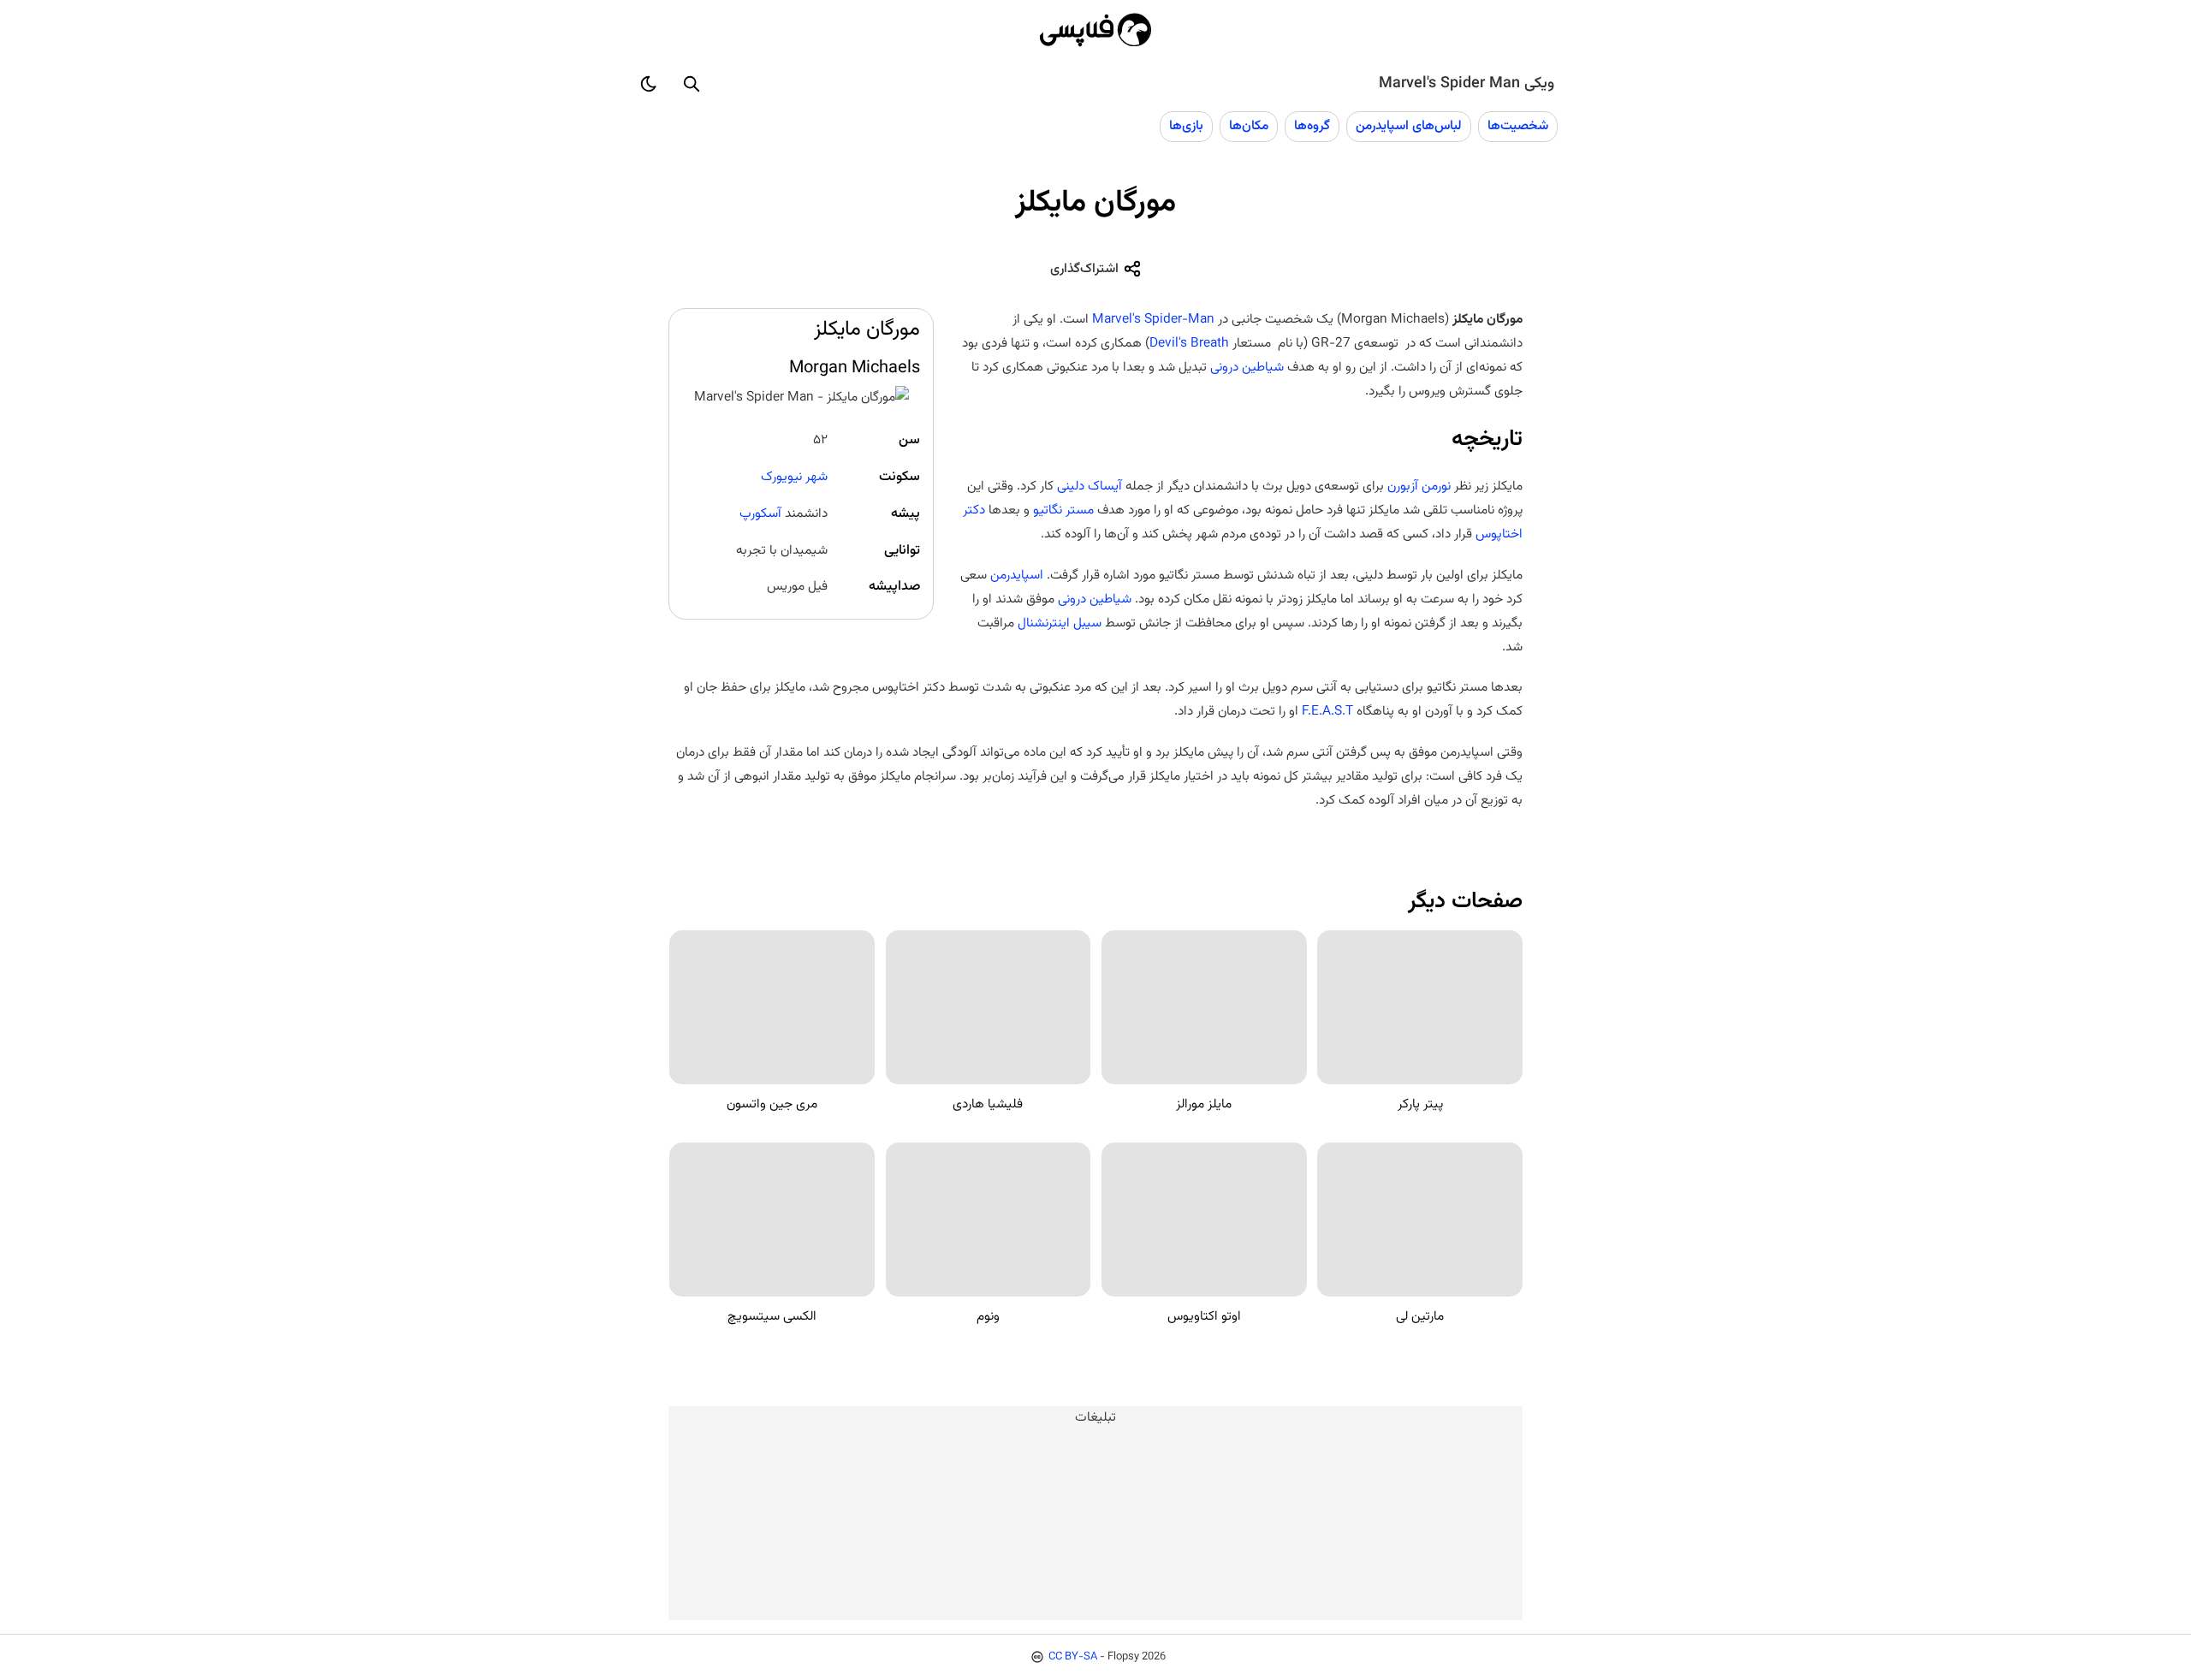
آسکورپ (760, 513)
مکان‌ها (1249, 126)
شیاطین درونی (1247, 367)
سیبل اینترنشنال (1060, 623)
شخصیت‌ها (1518, 126)
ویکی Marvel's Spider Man (1467, 84)
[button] (692, 84)
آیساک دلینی (1090, 486)
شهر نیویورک (794, 477)
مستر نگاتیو (1063, 510)
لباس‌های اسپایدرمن (1409, 126)
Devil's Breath (1189, 343)
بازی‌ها (1186, 126)
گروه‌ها (1312, 126)
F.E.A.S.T (1327, 711)
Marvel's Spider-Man (1153, 319)
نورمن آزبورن (1419, 486)
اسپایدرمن (1017, 575)
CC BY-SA (1073, 1657)
